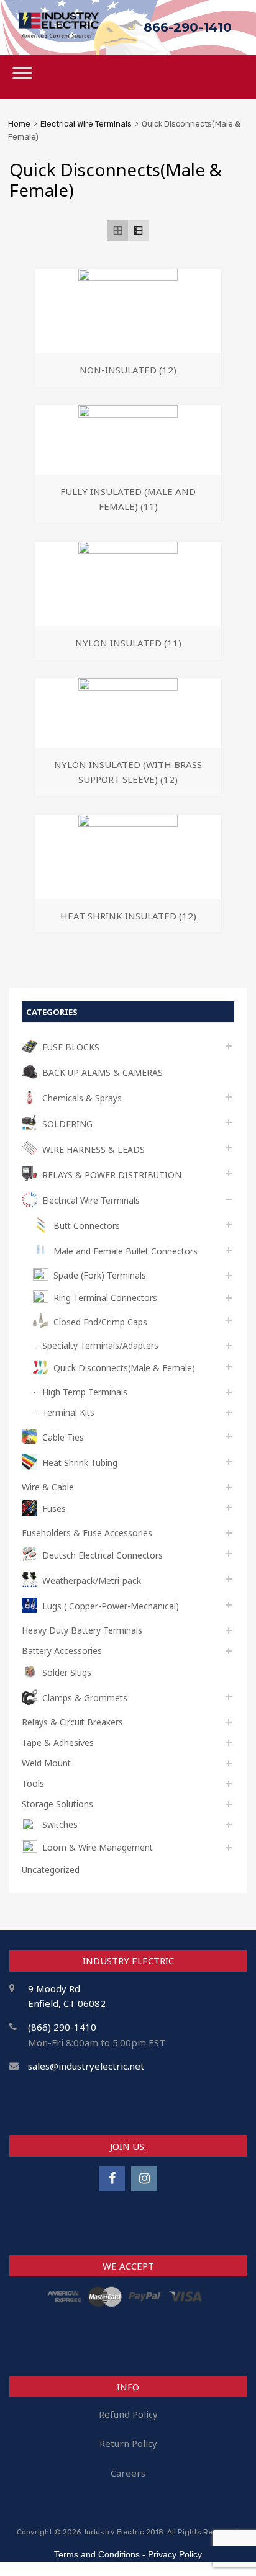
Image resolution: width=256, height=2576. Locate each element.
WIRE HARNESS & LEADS (94, 1149)
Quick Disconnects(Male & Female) (124, 1368)
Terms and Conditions (97, 2554)
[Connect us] (112, 2178)
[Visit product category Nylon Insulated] (128, 550)
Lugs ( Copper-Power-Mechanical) (111, 1606)
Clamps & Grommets (85, 1698)
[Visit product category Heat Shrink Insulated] (128, 823)
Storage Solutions (57, 1804)
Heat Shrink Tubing (80, 1463)
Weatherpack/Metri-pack (92, 1581)
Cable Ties (63, 1437)
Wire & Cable (48, 1487)
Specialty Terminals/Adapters (100, 1345)
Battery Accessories (62, 1651)
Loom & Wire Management (98, 1847)
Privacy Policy (175, 2554)
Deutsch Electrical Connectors (103, 1555)
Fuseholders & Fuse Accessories (87, 1533)
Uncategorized (51, 1870)
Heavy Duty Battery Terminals (82, 1630)
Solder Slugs (67, 1672)
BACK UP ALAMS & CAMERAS (103, 1072)
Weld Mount (46, 1763)
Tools (33, 1783)
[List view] (139, 231)
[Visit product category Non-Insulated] (128, 277)
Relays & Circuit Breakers (72, 1722)
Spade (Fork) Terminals (100, 1275)
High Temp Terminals (85, 1392)
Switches (60, 1824)
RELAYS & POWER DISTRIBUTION (112, 1175)
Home (19, 124)
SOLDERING (67, 1124)
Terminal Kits (68, 1412)
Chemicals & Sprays (82, 1098)
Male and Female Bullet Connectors (126, 1251)
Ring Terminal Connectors (105, 1298)
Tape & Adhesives (58, 1742)
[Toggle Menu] (22, 77)
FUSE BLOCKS (71, 1047)
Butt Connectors (87, 1226)
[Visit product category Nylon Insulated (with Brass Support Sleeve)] (128, 687)
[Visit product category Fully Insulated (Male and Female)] (128, 414)
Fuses (54, 1509)
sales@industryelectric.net (86, 2066)
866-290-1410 (188, 27)
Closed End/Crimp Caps (100, 1322)
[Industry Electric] (59, 34)
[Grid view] (117, 231)
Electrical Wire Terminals (86, 124)
